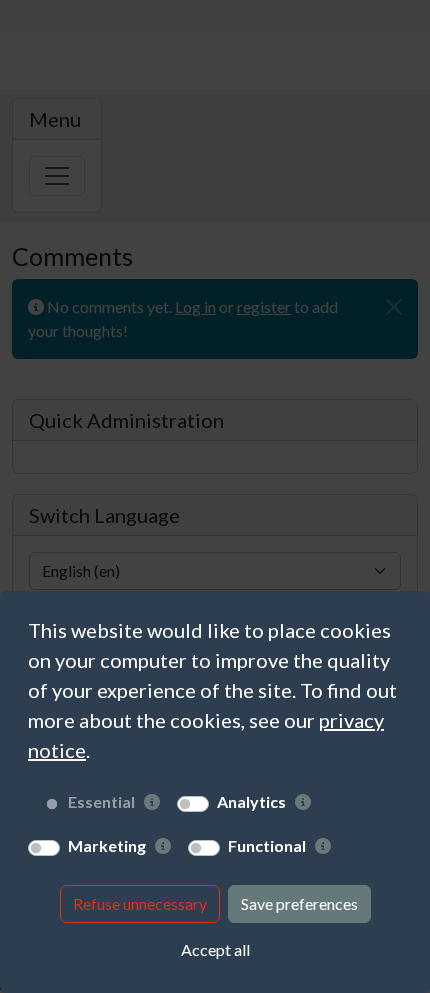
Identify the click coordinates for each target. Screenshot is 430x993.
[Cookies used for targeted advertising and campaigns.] (163, 846)
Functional (267, 845)
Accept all (215, 949)
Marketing (107, 845)
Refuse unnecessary (140, 903)
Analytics (251, 801)
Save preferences (299, 903)
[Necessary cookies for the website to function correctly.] (152, 802)
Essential (101, 801)
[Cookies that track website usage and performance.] (303, 802)
